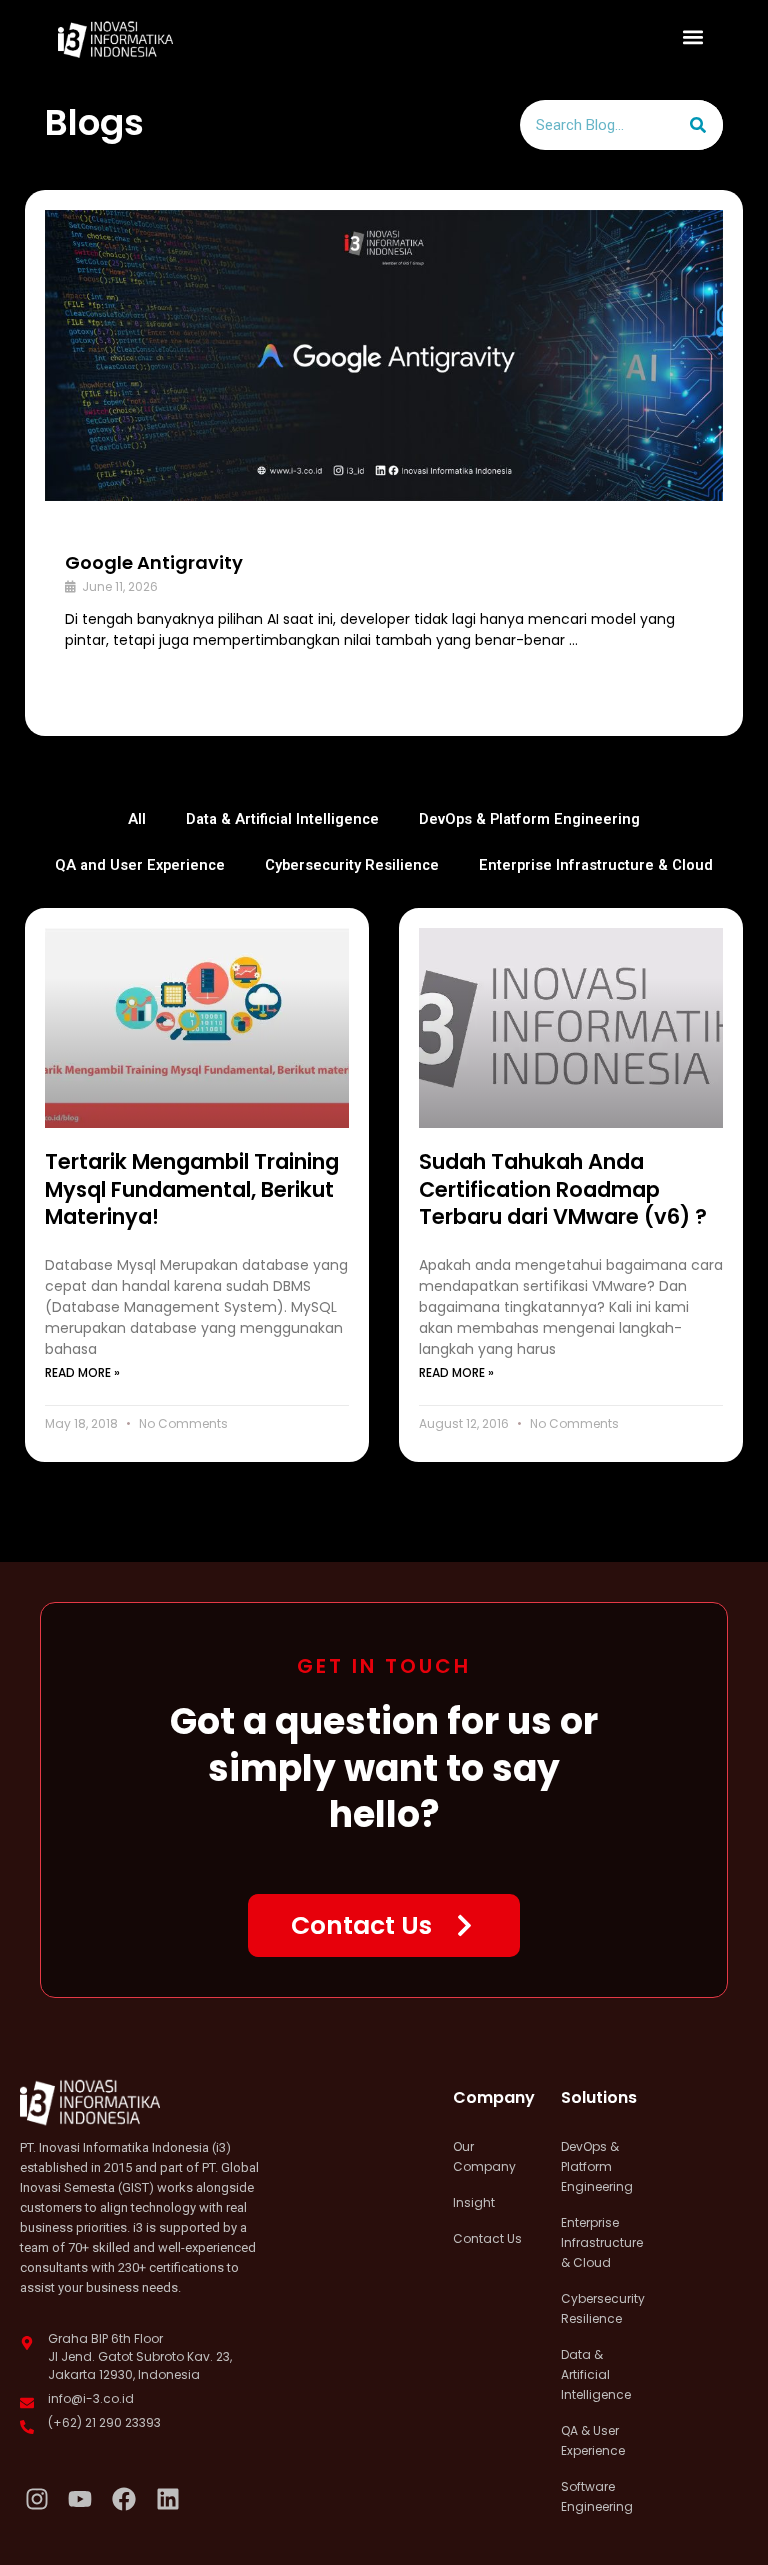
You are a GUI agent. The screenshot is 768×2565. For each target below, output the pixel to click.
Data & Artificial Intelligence (282, 819)
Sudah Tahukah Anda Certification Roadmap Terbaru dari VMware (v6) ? (563, 1189)
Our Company (484, 2156)
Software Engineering (597, 2496)
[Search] (698, 125)
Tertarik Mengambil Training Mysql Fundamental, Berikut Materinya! (192, 1189)
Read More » (82, 1372)
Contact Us (487, 2238)
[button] (693, 36)
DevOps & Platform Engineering (529, 819)
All (137, 819)
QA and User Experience (140, 865)
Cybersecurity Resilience (352, 865)
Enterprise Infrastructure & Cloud (596, 865)
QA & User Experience (593, 2440)
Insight (474, 2202)
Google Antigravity (154, 562)
